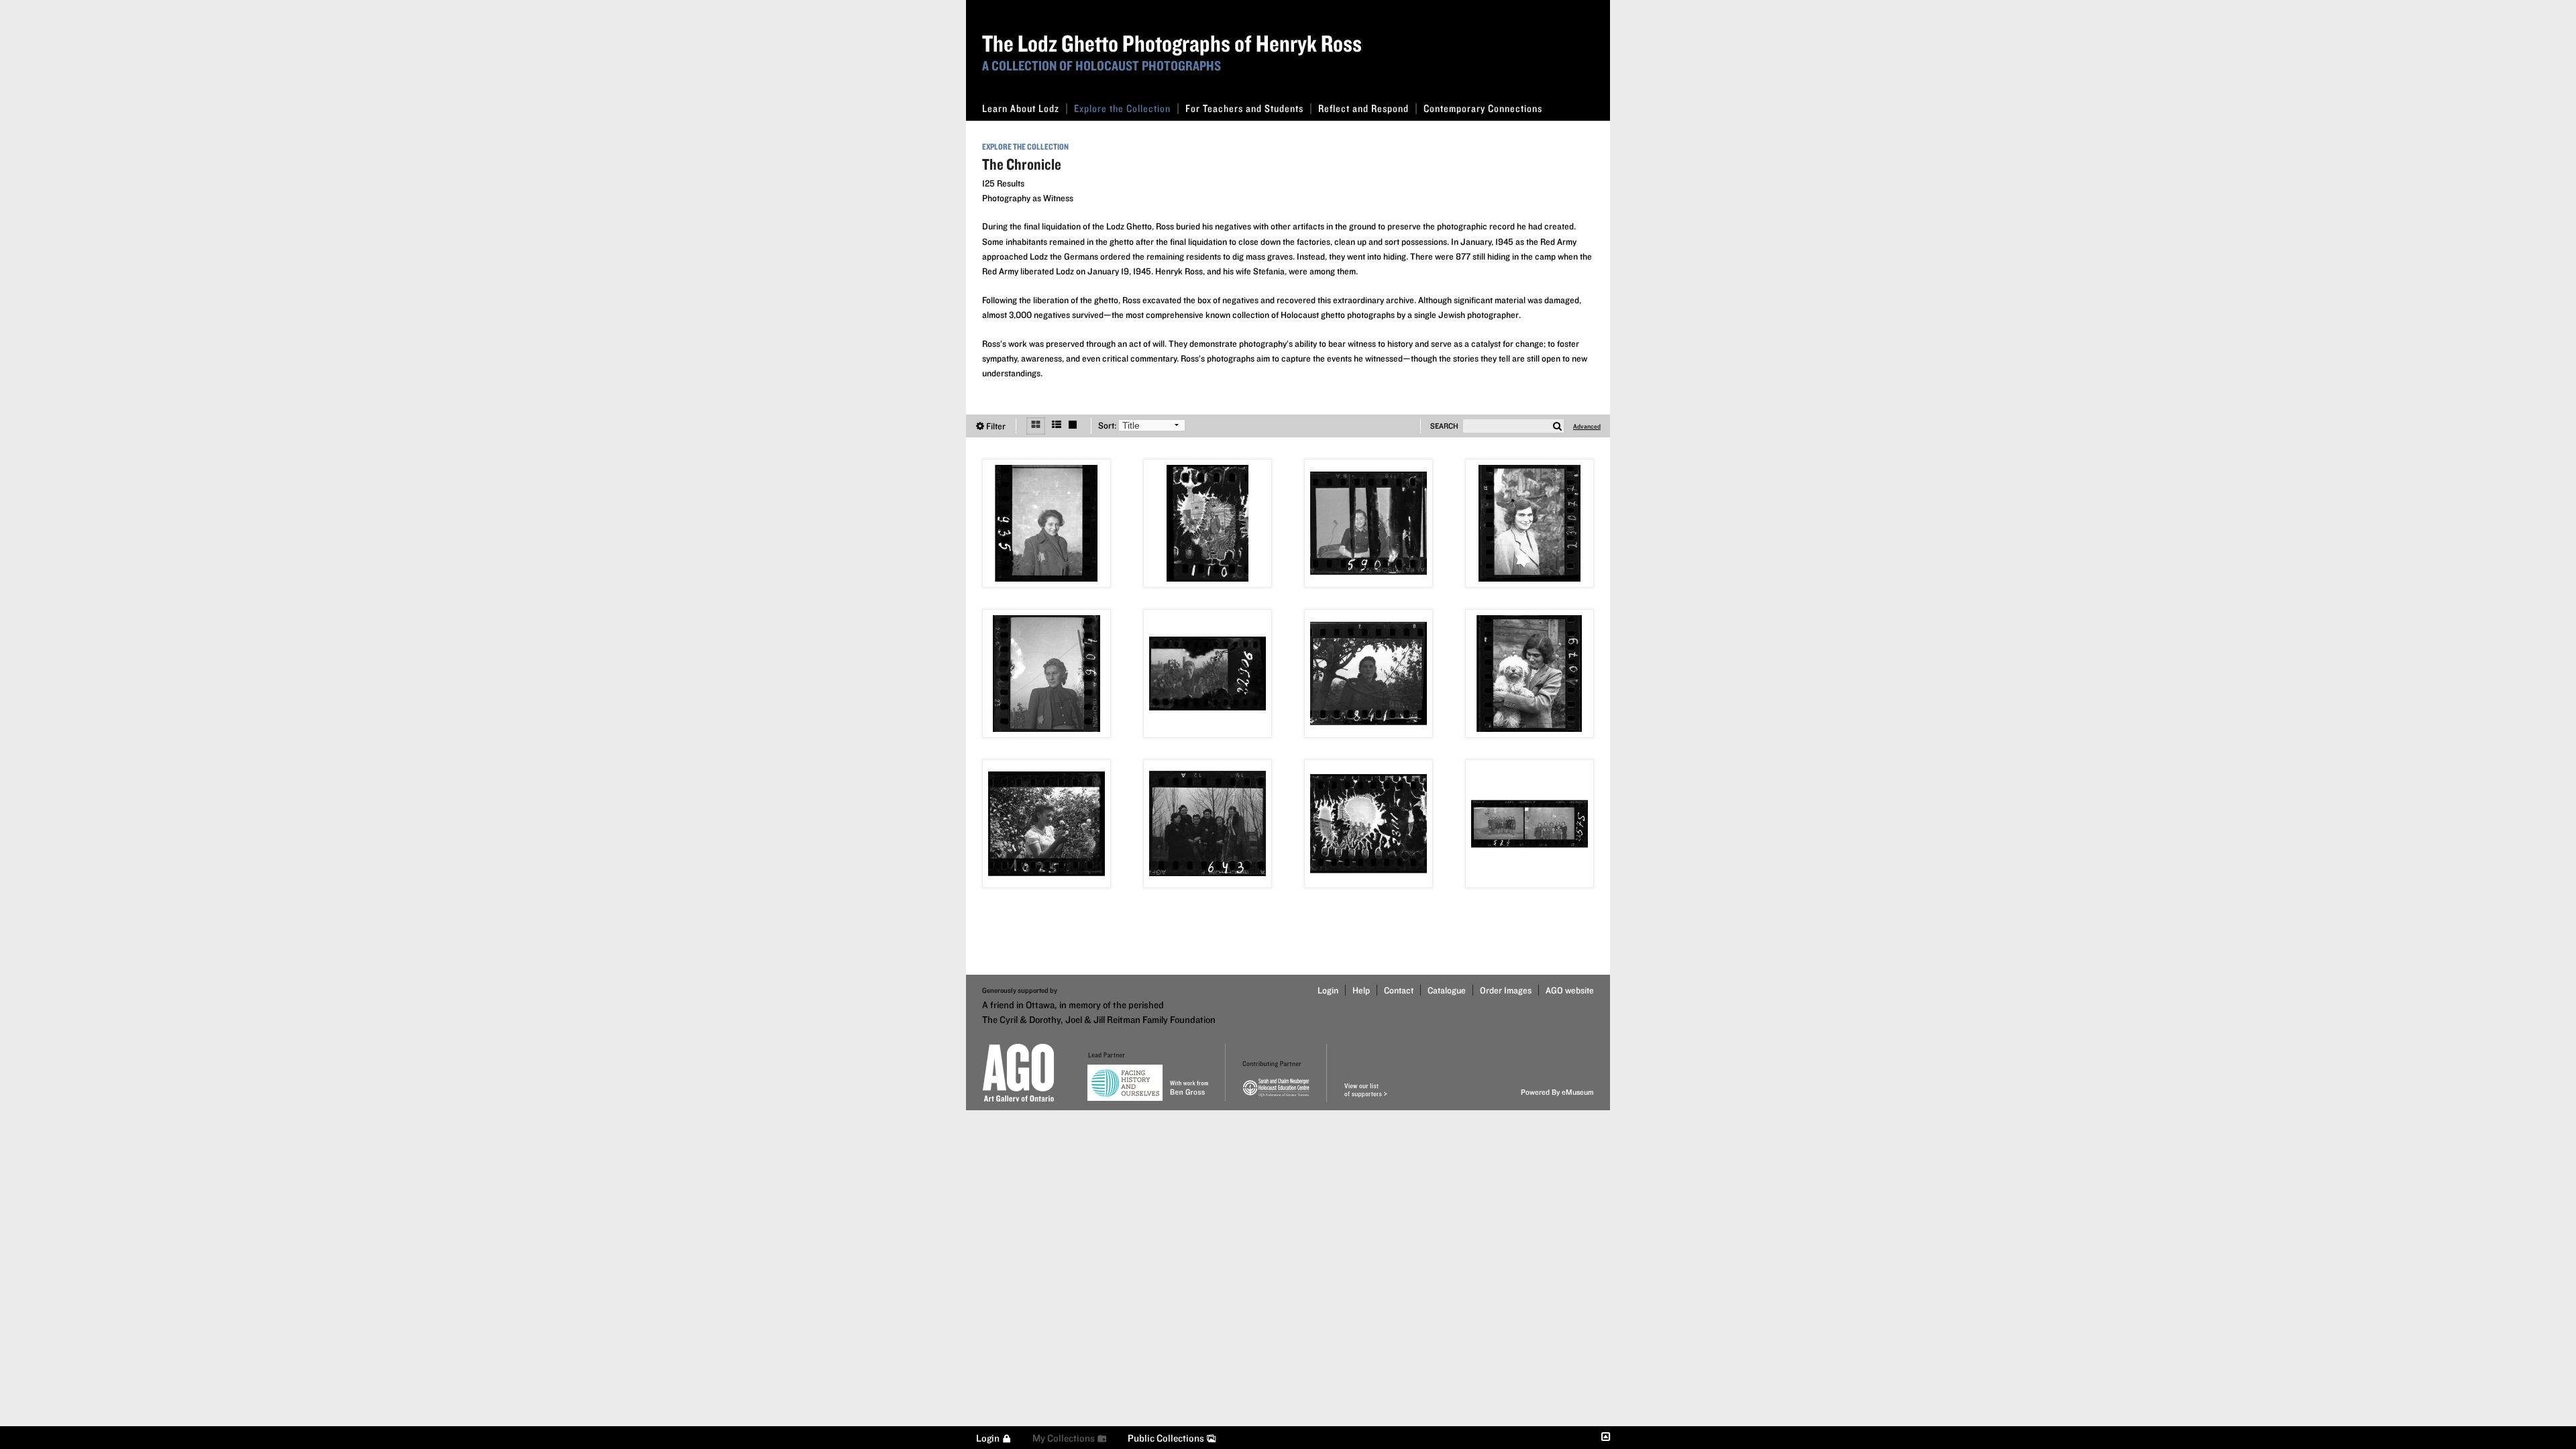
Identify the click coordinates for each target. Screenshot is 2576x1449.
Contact (1399, 990)
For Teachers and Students (1244, 108)
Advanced (1587, 426)
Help (1361, 990)
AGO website (1570, 990)
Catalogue (1447, 990)
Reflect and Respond (1363, 108)
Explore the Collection (1122, 108)
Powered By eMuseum (1557, 1092)
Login (1328, 990)
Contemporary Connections (1483, 108)
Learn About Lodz (1021, 108)
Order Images (1506, 990)
